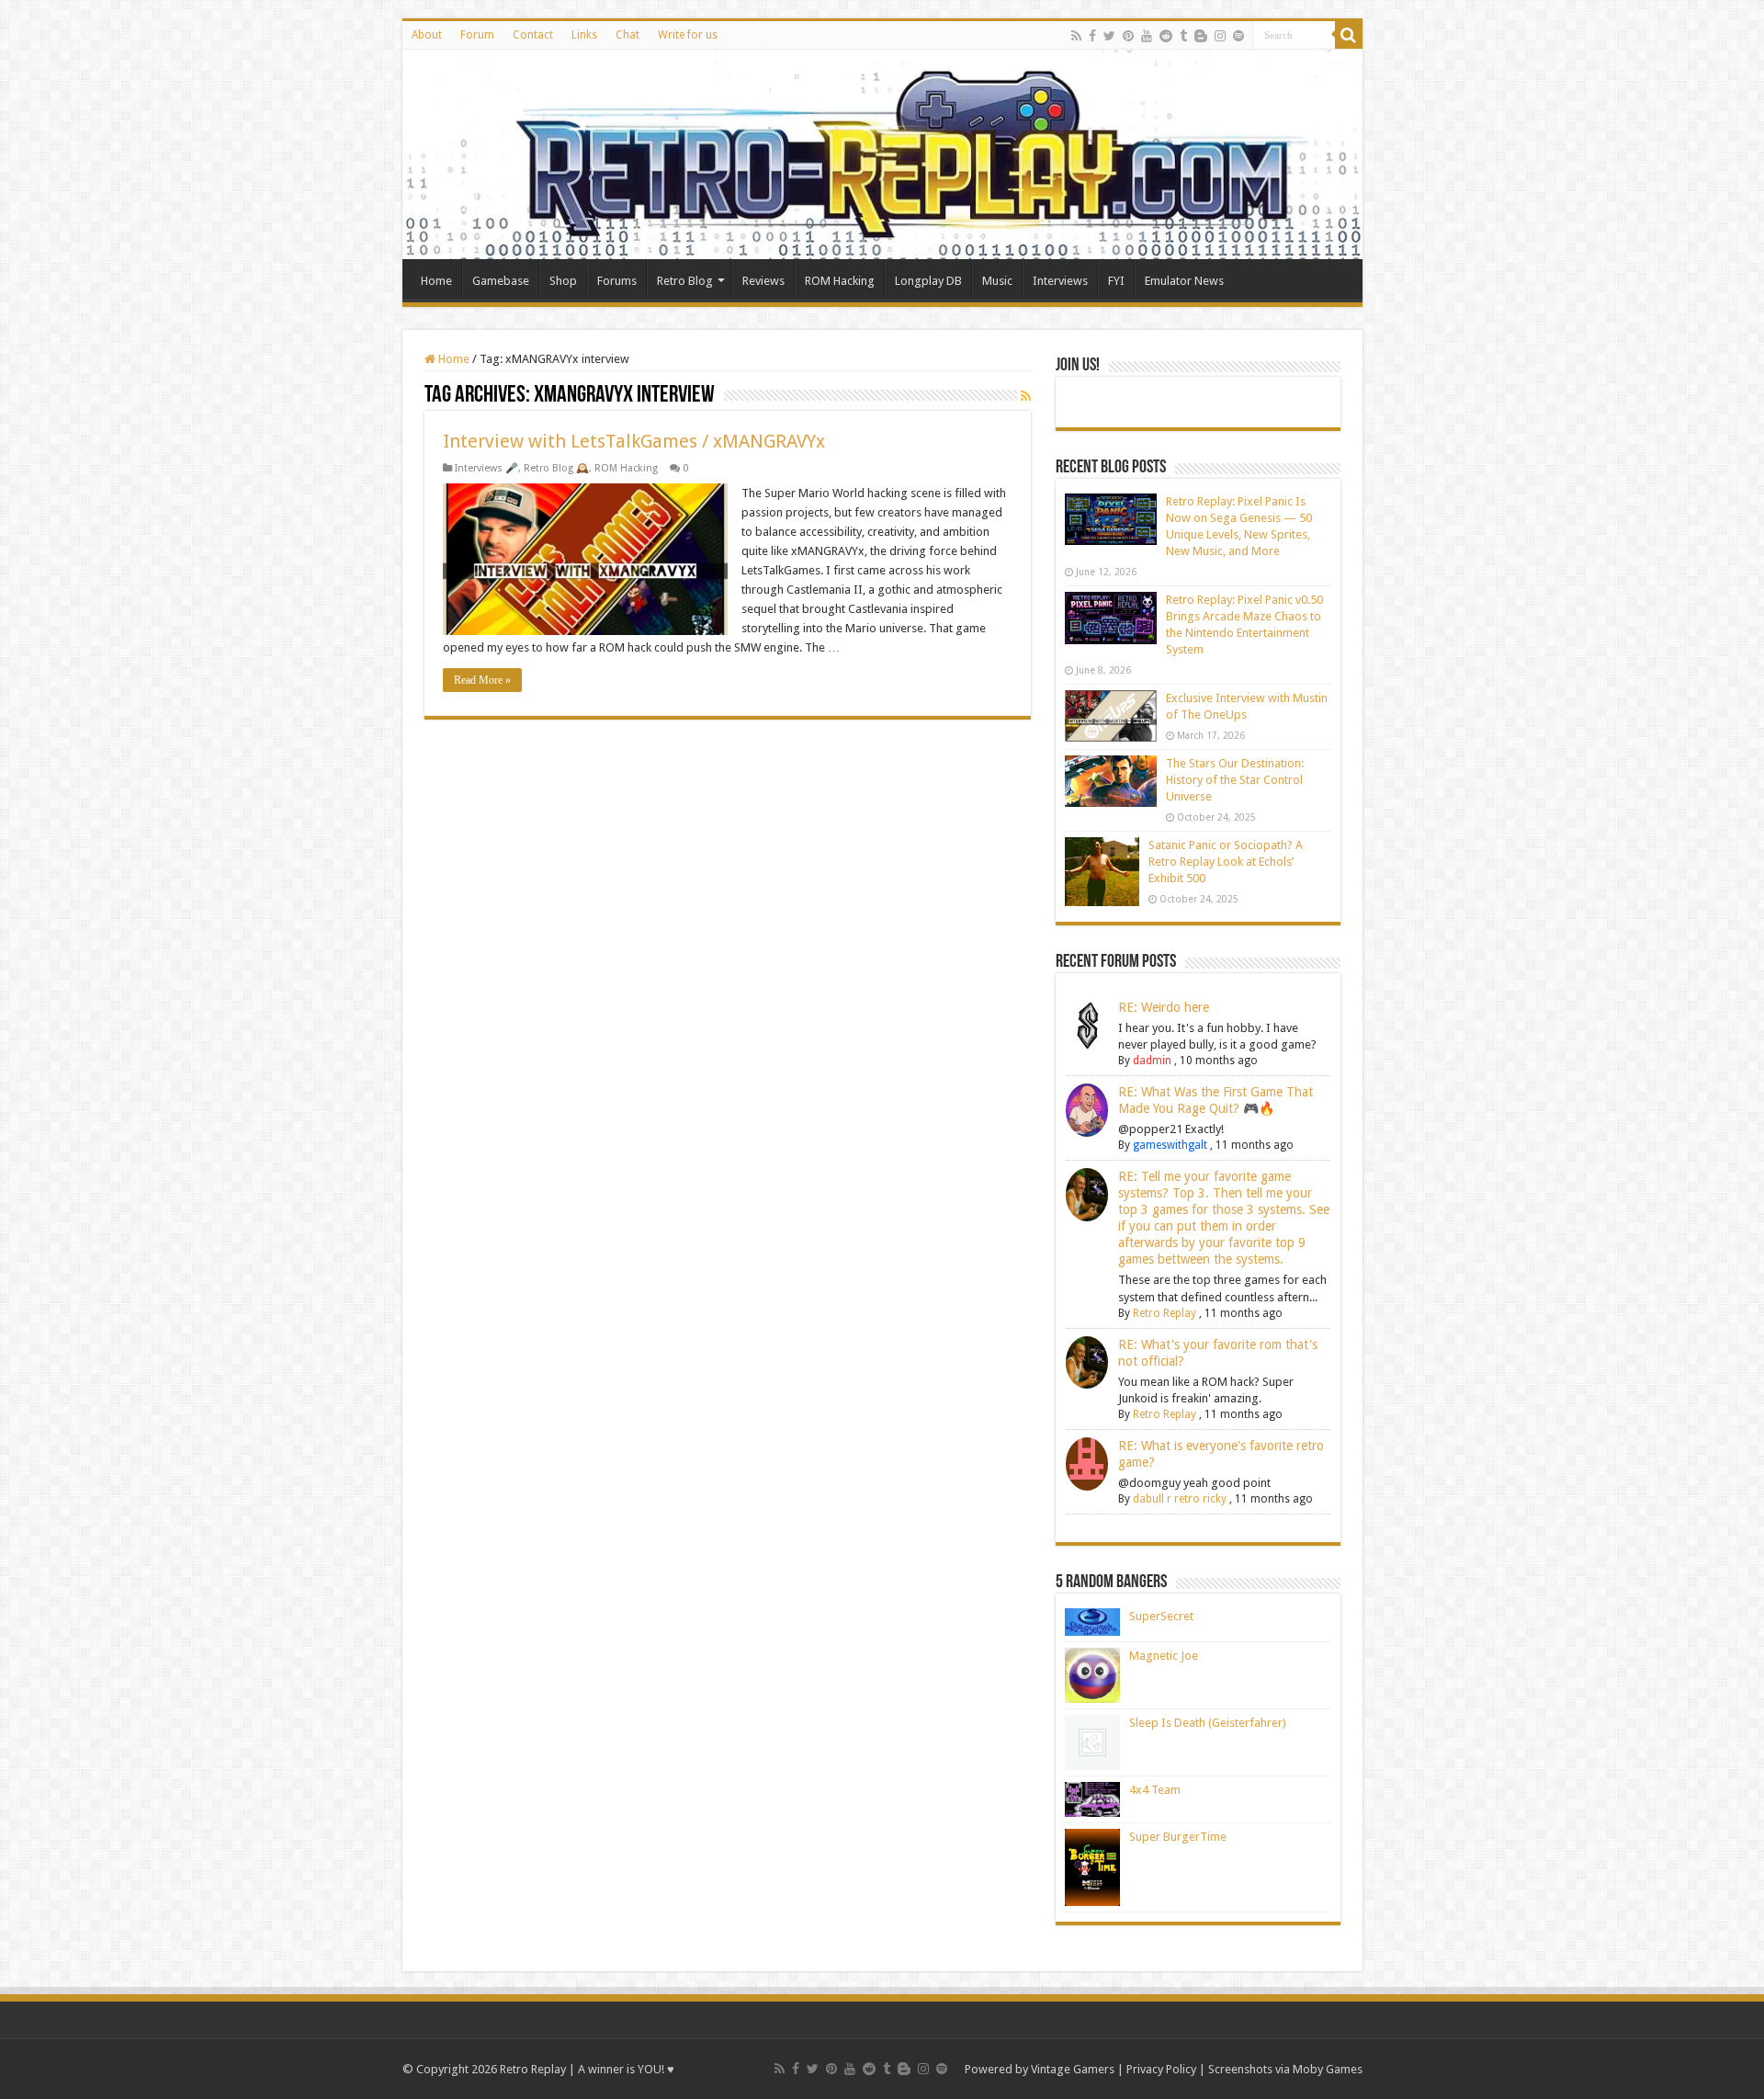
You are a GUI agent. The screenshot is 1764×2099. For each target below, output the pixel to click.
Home (436, 281)
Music (997, 281)
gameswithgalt (1170, 1145)
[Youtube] (1147, 36)
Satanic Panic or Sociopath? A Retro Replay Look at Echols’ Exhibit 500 (1226, 862)
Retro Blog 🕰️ (556, 468)
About (427, 35)
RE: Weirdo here (1164, 1007)
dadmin (1152, 1061)
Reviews (763, 281)
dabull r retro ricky (1180, 1499)
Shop (563, 281)
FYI (1116, 281)
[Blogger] (1201, 36)
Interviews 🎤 (486, 468)
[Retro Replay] (882, 154)
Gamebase (501, 281)
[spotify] (1238, 36)
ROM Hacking (840, 281)
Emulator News (1184, 281)
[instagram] (1220, 36)
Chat (628, 35)
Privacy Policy (1161, 2069)
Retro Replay (1165, 1313)
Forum (477, 35)
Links (584, 35)
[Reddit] (1166, 36)
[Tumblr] (1183, 36)
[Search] (1349, 35)
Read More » (482, 680)
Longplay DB (928, 281)
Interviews (1060, 281)
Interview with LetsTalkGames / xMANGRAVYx (634, 441)
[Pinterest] (1128, 36)
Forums (617, 281)
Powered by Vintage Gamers (1040, 2069)
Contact (533, 35)
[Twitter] (1109, 36)
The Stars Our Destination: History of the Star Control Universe (1235, 780)
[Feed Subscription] (1026, 396)
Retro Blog (685, 281)
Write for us (688, 35)
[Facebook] (1092, 36)
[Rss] (1076, 36)
